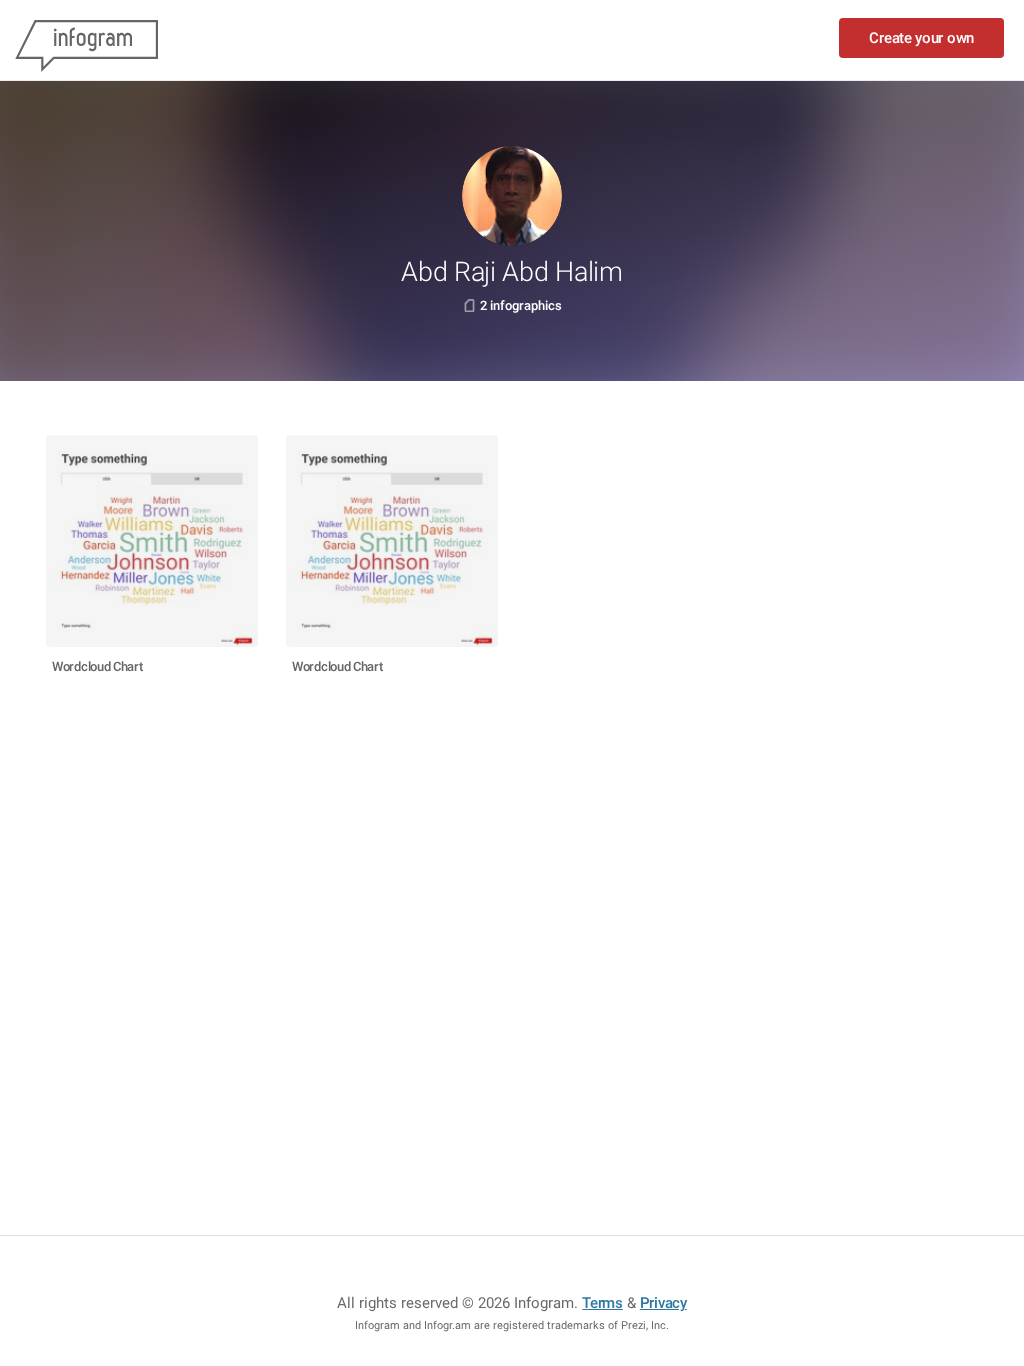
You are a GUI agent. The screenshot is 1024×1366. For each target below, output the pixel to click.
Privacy (663, 1303)
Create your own (921, 38)
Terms (602, 1303)
